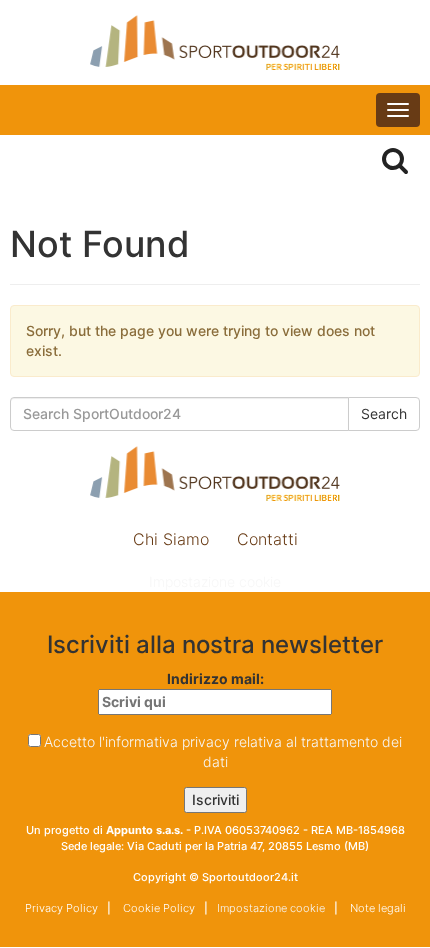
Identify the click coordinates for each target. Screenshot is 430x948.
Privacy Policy (61, 908)
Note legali (376, 908)
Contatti (267, 539)
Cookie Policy (157, 908)
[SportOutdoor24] (215, 42)
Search (384, 413)
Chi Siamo (171, 539)
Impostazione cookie (215, 581)
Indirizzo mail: (215, 678)
